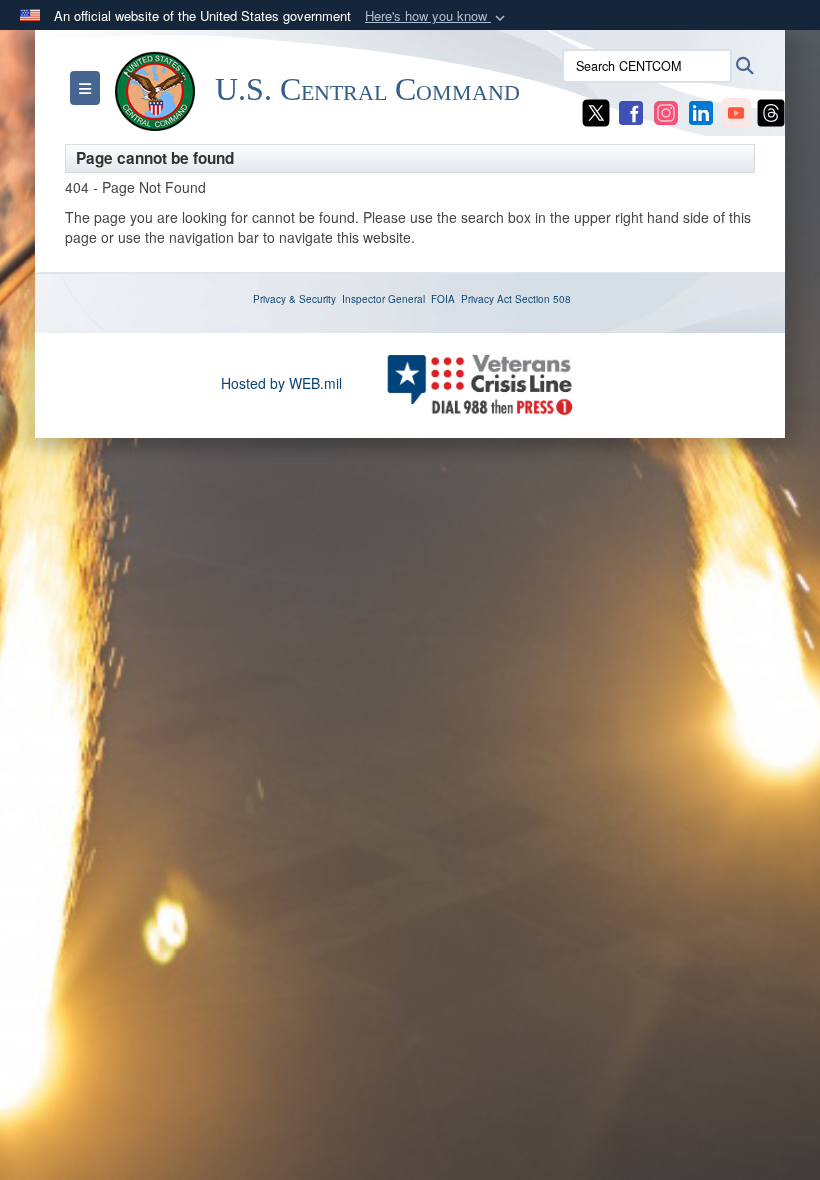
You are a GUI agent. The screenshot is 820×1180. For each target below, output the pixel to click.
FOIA (443, 299)
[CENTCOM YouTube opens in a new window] (736, 111)
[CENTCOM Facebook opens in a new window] (631, 111)
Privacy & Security (294, 299)
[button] (437, 16)
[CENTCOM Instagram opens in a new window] (666, 111)
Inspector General (383, 299)
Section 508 (543, 299)
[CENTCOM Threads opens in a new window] (771, 111)
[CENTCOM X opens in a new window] (596, 111)
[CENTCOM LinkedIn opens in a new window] (701, 111)
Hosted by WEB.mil (281, 383)
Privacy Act (486, 299)
